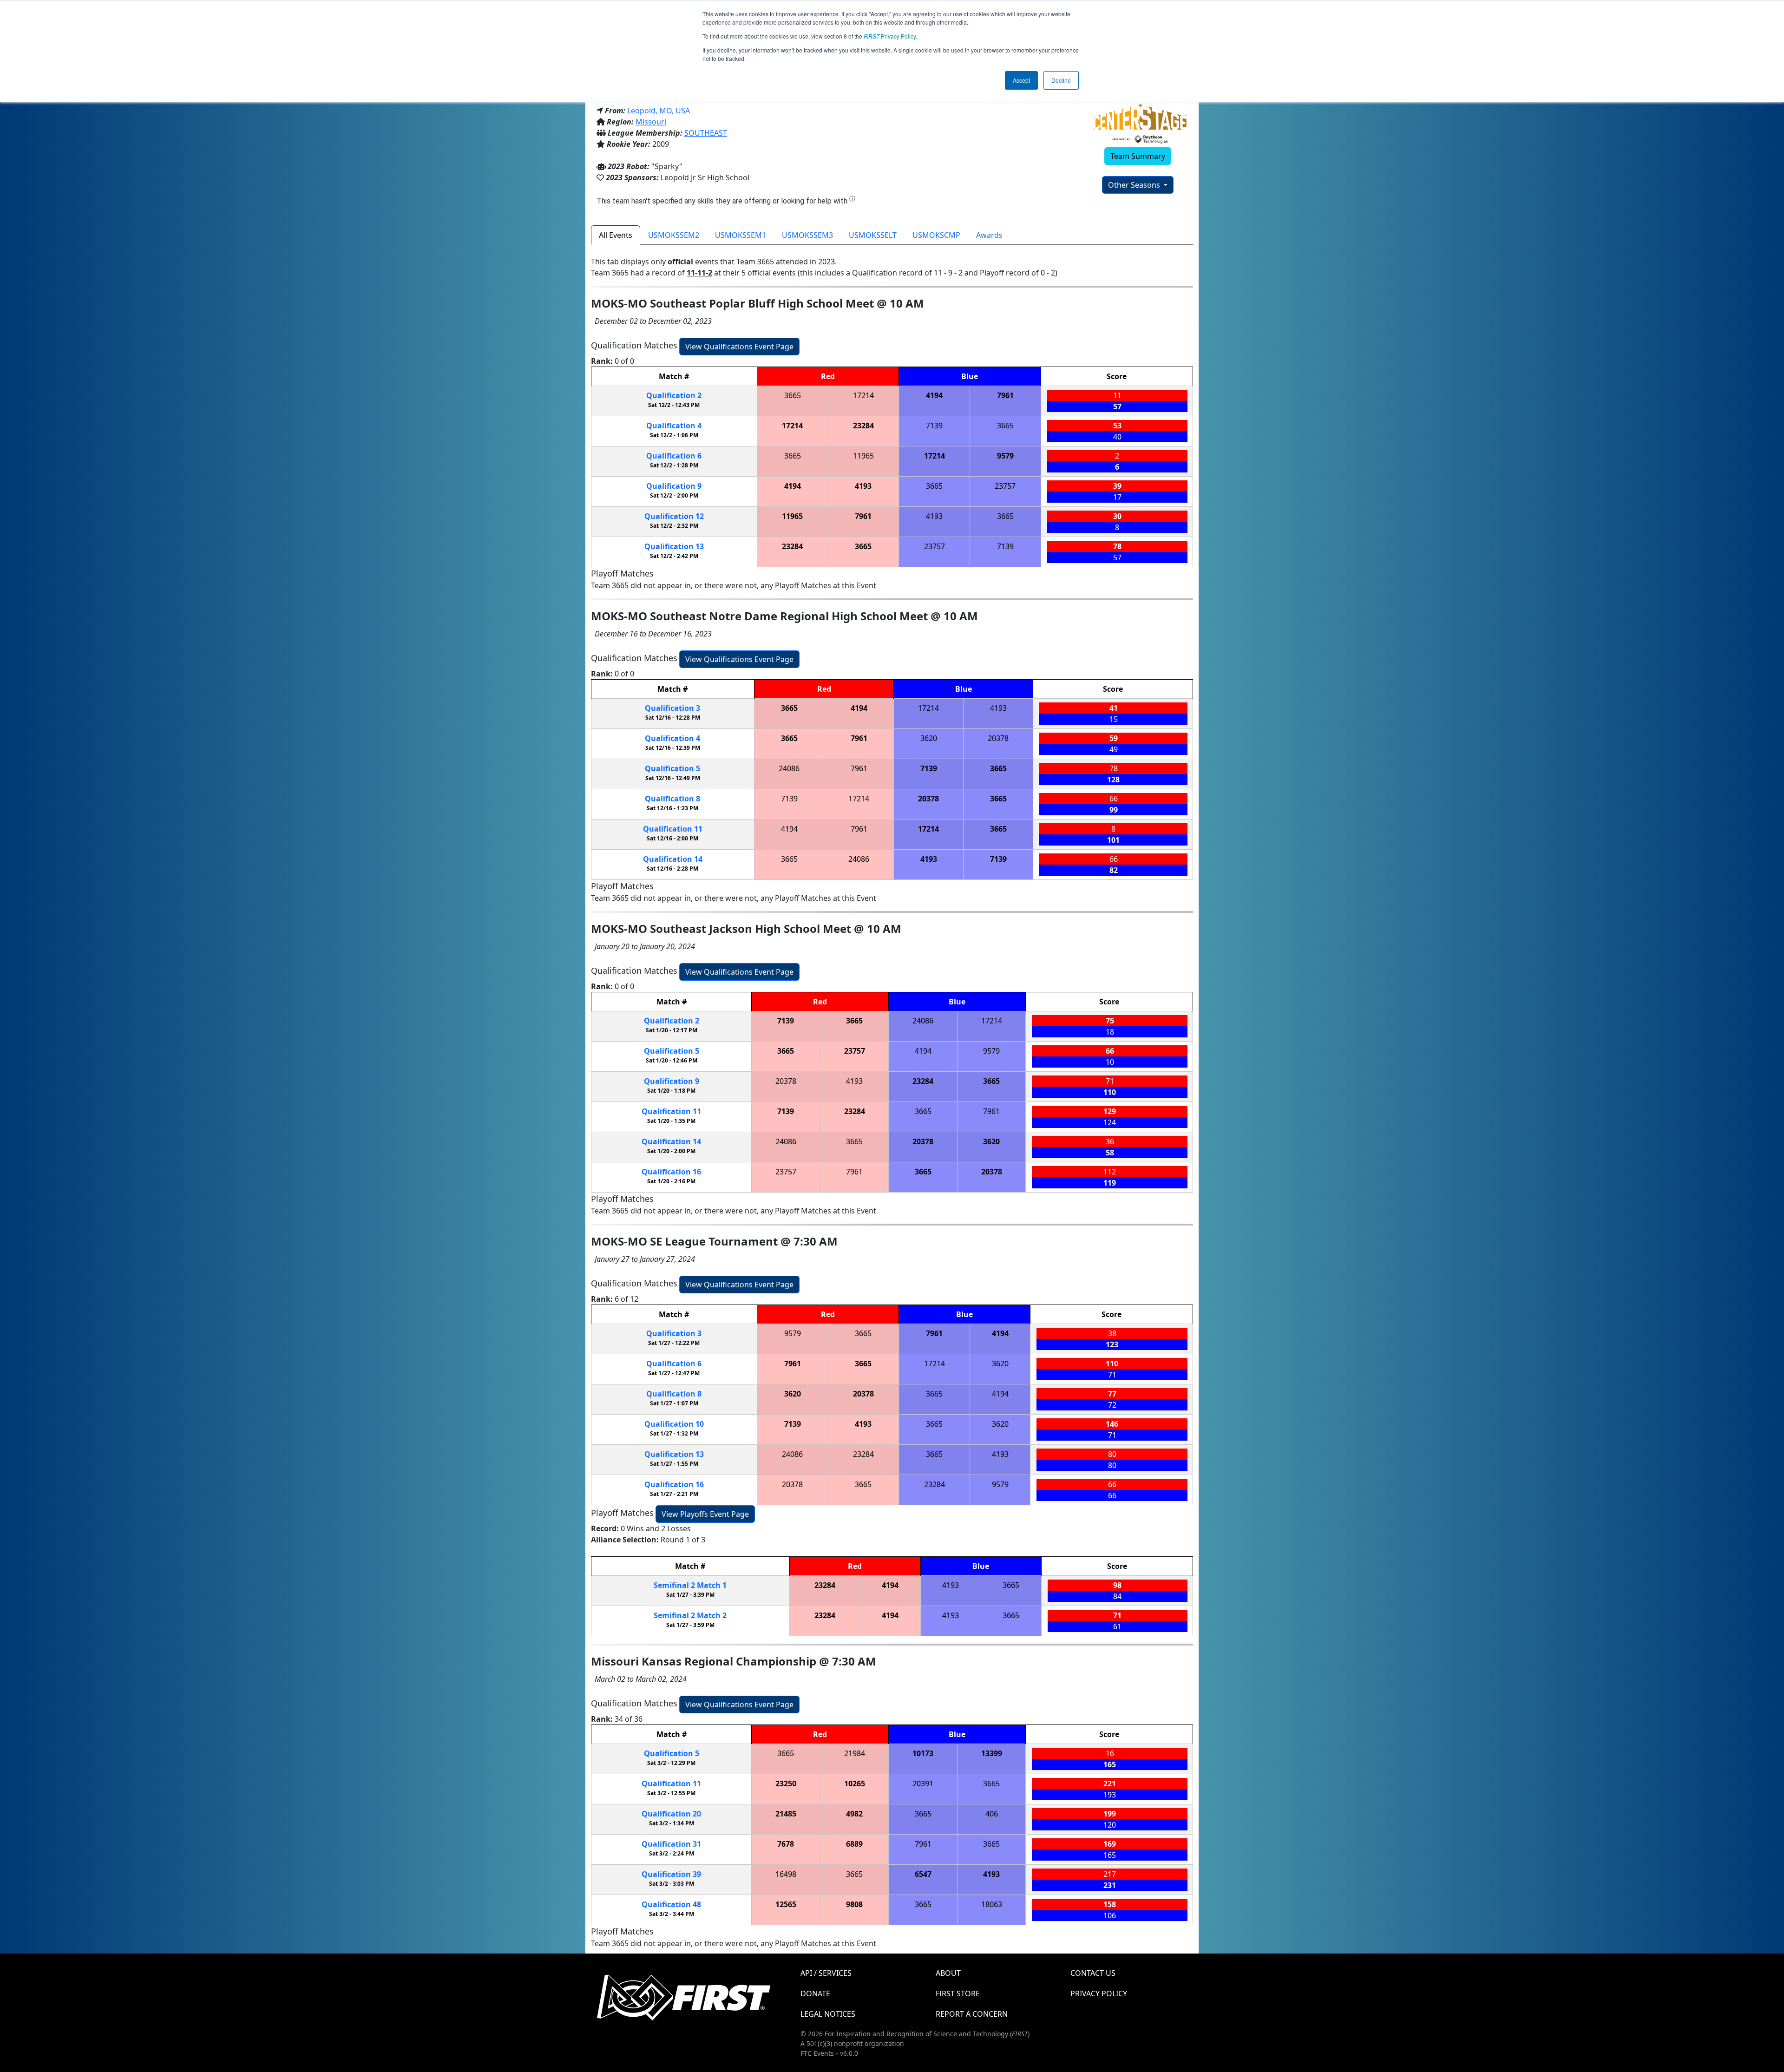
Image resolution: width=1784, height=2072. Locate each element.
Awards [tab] (989, 235)
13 (674, 546)
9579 (1005, 456)
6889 (854, 1844)
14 (673, 859)
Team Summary (1138, 156)
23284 (863, 426)
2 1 (690, 1585)
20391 (923, 1783)
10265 (855, 1783)
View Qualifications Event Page (739, 347)
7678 (786, 1844)
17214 (863, 395)
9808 (854, 1904)
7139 (934, 426)
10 (674, 1424)
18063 (992, 1904)
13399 (992, 1753)
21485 (786, 1814)
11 (673, 829)
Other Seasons (1135, 185)
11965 (863, 456)
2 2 (690, 1615)
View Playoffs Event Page (705, 1514)
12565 (786, 1904)
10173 (923, 1753)
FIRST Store (958, 1993)
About (948, 1973)
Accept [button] (1021, 80)
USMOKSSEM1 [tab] (741, 235)
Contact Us (1093, 1973)
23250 (786, 1783)
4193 (863, 486)
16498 (786, 1874)
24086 (789, 768)
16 (671, 1172)
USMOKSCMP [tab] (936, 235)
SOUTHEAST (706, 133)
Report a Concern (972, 2014)
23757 (1005, 486)
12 (674, 516)
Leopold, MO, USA (659, 111)
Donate (815, 1993)
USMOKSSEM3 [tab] (807, 235)
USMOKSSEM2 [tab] (674, 235)
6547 (923, 1874)
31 (671, 1844)
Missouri (651, 122)
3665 (793, 395)
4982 (854, 1814)
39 (671, 1874)
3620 (929, 738)
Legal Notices (828, 2014)
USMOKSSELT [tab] (873, 235)
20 (671, 1814)
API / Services (826, 1973)
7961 (1005, 395)
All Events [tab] (616, 235)
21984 (855, 1753)
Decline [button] (1061, 80)
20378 (998, 738)
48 (671, 1904)
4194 (934, 395)
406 (992, 1814)
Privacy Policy (890, 36)
